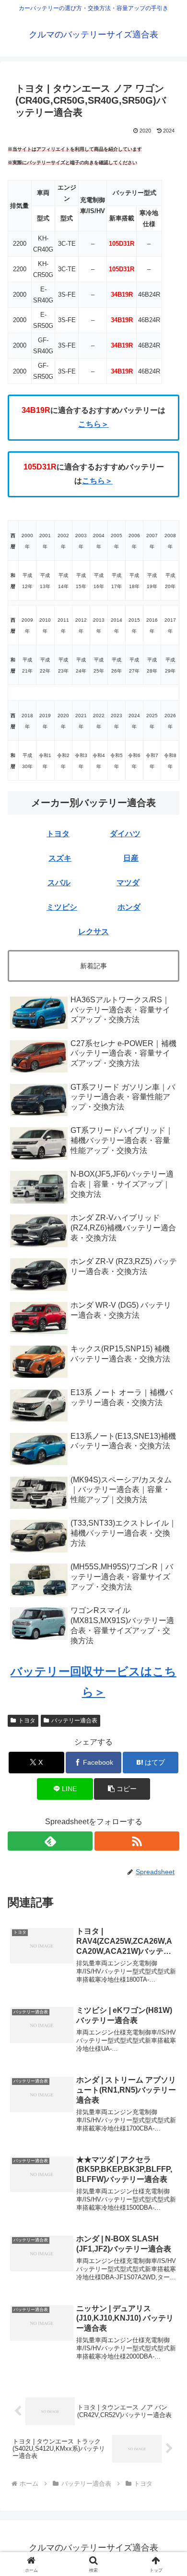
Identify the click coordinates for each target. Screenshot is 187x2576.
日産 (131, 858)
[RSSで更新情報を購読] (137, 1841)
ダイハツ (125, 834)
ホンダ (129, 907)
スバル (59, 883)
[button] (122, 1789)
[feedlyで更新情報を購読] (50, 1841)
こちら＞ (93, 424)
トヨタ (58, 834)
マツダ (128, 883)
